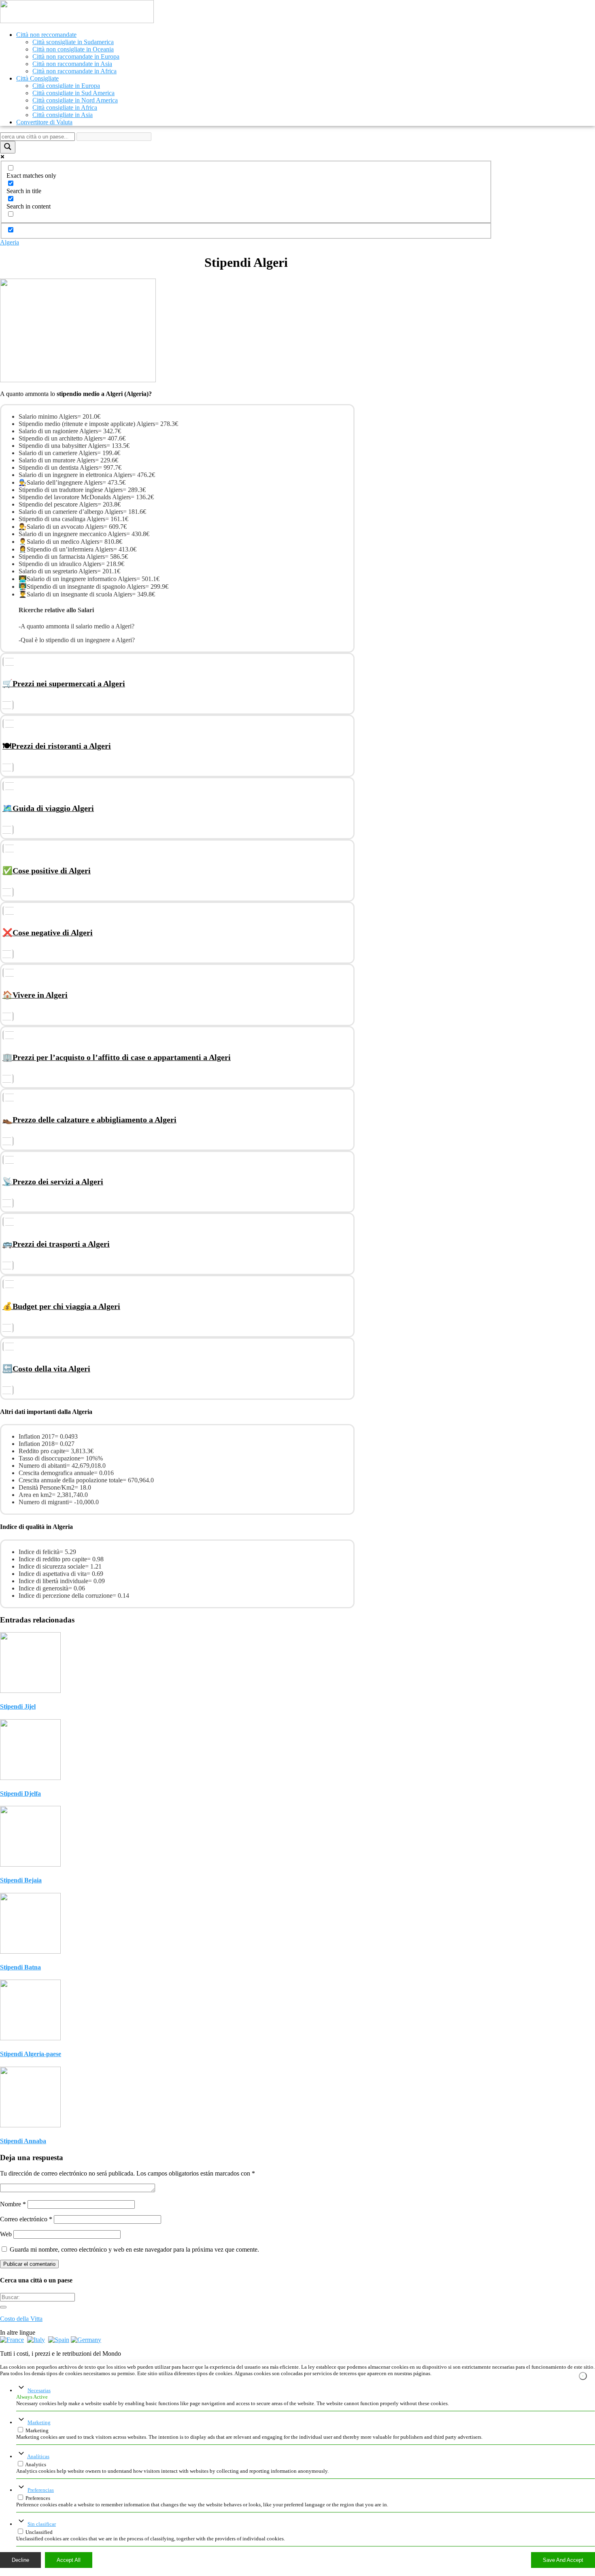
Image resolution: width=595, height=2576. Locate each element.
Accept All (69, 2560)
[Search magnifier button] (8, 147)
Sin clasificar (42, 2524)
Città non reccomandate (46, 35)
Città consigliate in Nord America (75, 100)
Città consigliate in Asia (63, 115)
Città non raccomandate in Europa (76, 56)
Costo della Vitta (21, 2319)
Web (6, 2234)
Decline (20, 2560)
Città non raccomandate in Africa (74, 71)
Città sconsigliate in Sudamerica (73, 42)
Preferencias (41, 2490)
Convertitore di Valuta (44, 122)
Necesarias (39, 2390)
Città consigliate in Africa (65, 108)
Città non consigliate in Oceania (73, 49)
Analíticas (38, 2456)
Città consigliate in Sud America (73, 93)
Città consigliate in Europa (66, 86)
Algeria (10, 242)
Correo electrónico (26, 2219)
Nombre (13, 2204)
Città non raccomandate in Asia (72, 64)
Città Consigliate (37, 78)
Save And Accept (563, 2560)
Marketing (39, 2422)
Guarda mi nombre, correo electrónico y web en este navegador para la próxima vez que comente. (134, 2249)
